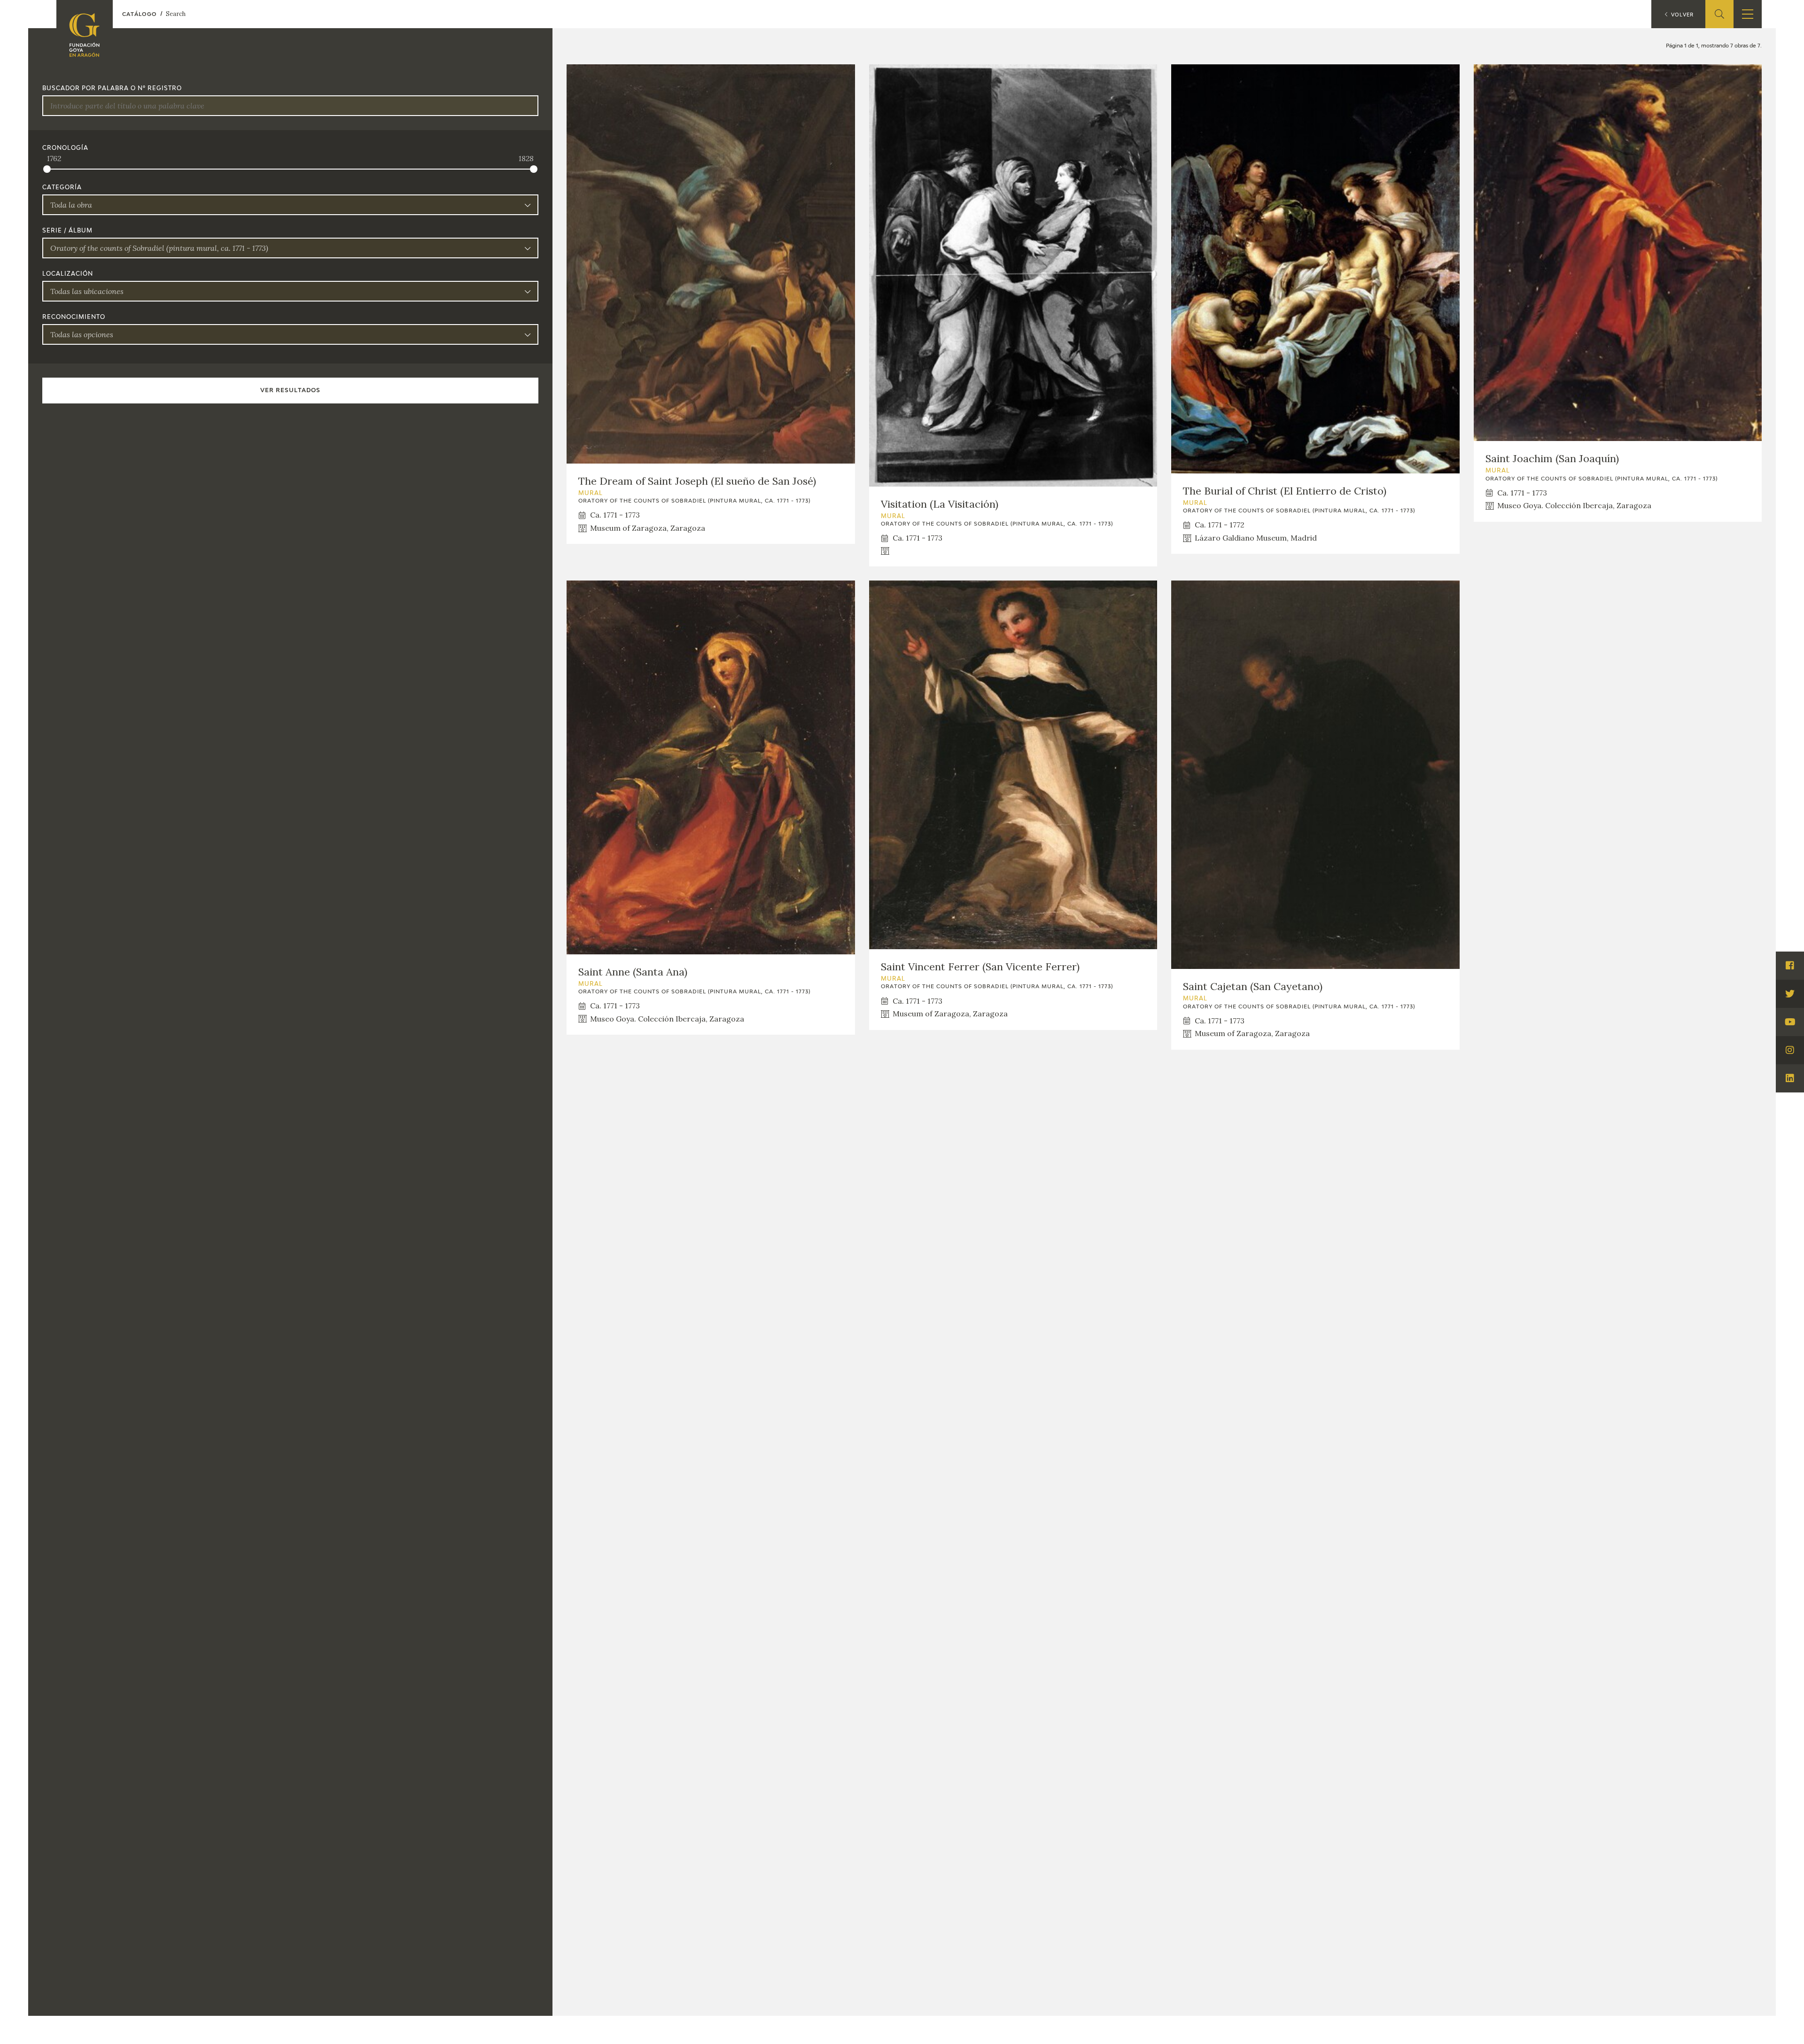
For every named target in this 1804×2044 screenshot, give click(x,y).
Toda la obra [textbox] (71, 205)
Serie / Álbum (67, 231)
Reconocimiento (74, 317)
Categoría (62, 188)
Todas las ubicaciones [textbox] (87, 291)
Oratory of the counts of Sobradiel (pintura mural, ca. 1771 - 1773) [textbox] (159, 248)
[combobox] (290, 205)
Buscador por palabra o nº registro (112, 89)
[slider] (47, 169)
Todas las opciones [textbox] (82, 334)
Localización (68, 274)
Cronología (65, 148)
